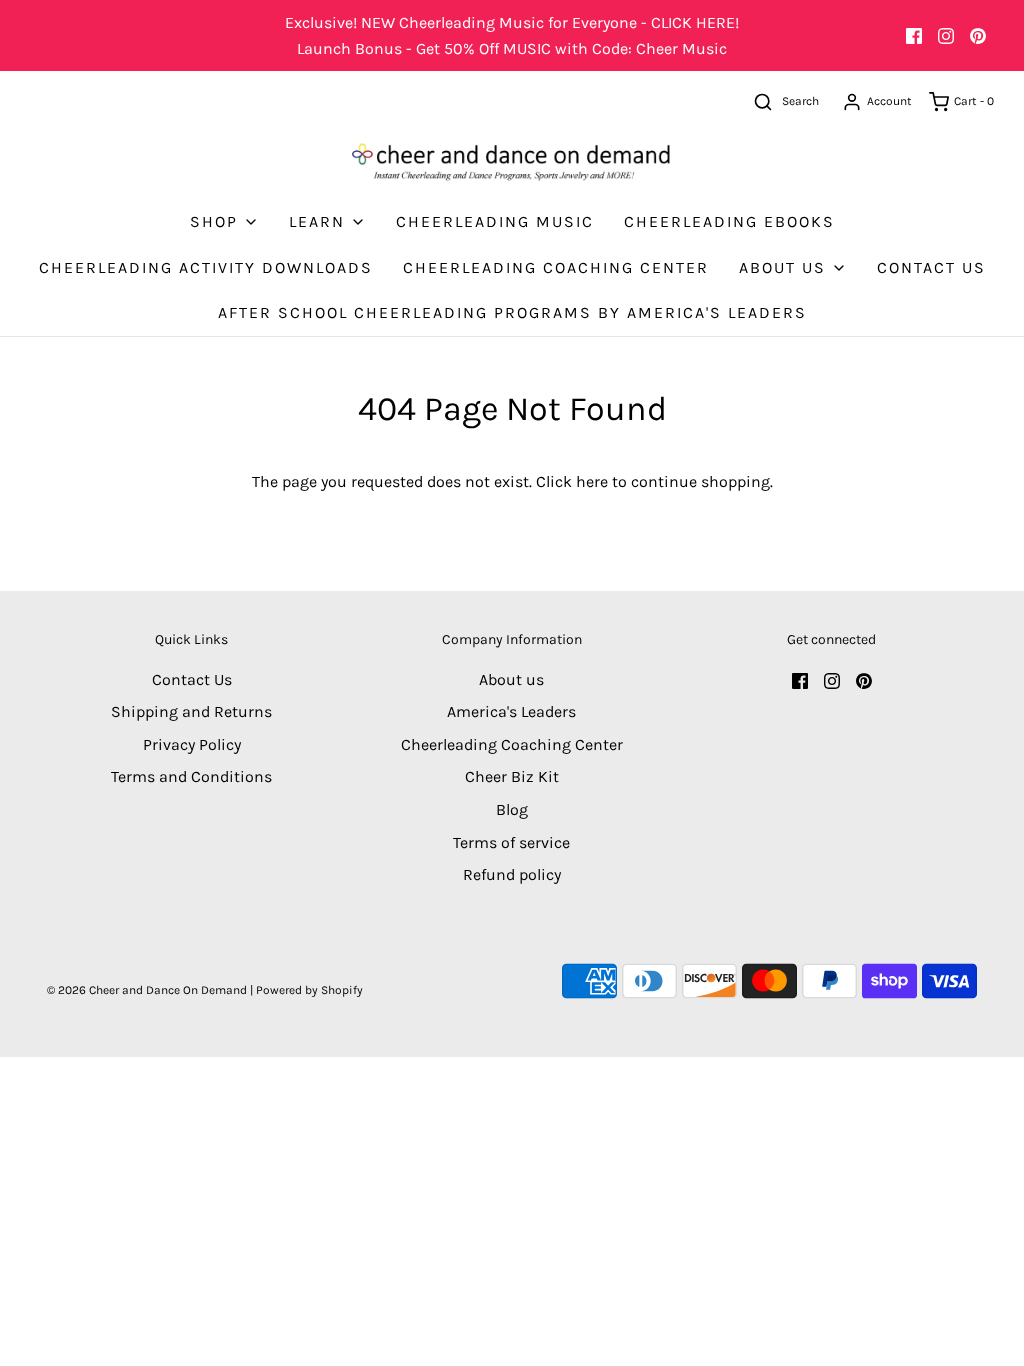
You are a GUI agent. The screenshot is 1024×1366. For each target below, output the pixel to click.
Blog (512, 809)
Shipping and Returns (191, 711)
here (592, 481)
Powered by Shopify (309, 990)
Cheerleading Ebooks (729, 221)
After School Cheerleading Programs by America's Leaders (512, 312)
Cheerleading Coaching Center (556, 267)
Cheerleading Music (495, 221)
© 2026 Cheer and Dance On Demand (147, 990)
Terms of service (511, 842)
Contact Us (931, 267)
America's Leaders (511, 711)
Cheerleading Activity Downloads (206, 267)
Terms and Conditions (191, 776)
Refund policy (512, 874)
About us (511, 679)
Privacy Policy (192, 744)
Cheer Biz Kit (512, 776)
